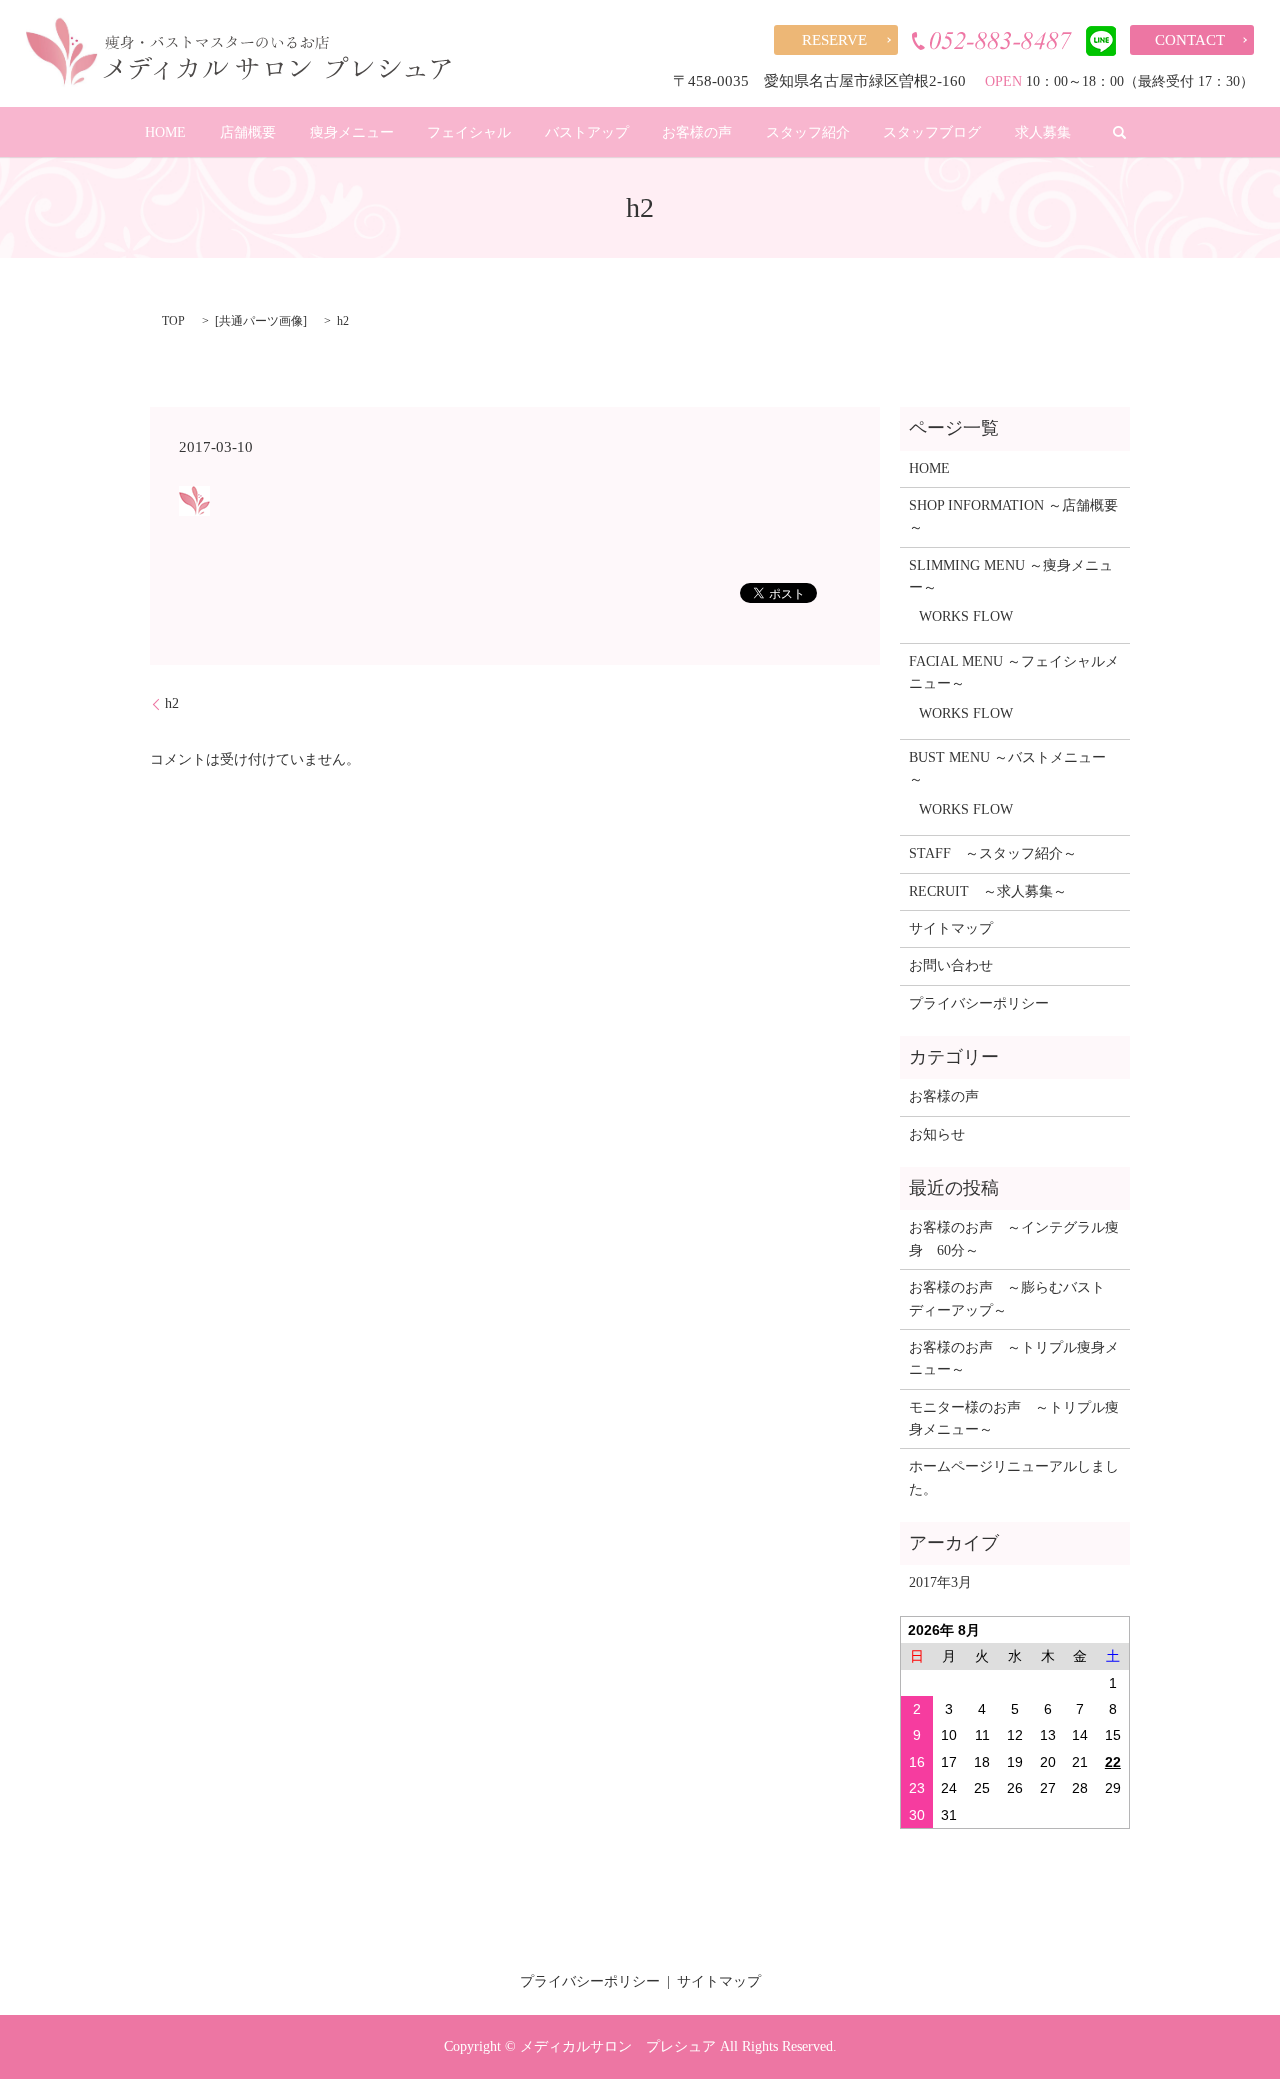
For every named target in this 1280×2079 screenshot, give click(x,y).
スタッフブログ (932, 132)
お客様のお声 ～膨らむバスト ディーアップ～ (1014, 1298)
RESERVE (834, 40)
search (1120, 132)
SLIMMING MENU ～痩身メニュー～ (1011, 576)
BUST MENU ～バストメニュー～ (1007, 768)
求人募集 (1043, 132)
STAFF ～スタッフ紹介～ (993, 853)
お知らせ (937, 1134)
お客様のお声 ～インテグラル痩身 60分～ (1014, 1238)
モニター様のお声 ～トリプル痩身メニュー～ (1014, 1418)
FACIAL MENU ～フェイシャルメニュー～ (1014, 672)
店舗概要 (248, 132)
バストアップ (587, 132)
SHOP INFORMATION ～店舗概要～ (1013, 516)
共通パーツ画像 (261, 321)
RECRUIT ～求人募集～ (988, 891)
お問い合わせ (951, 965)
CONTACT (1190, 40)
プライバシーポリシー (979, 1003)
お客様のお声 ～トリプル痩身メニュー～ (1014, 1358)
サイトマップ (951, 928)
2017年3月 (940, 1582)
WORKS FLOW (966, 616)
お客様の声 (697, 132)
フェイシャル (469, 132)
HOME (165, 132)
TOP (173, 321)
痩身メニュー (352, 132)
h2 (172, 703)
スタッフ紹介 (808, 132)
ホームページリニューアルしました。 (1014, 1477)
